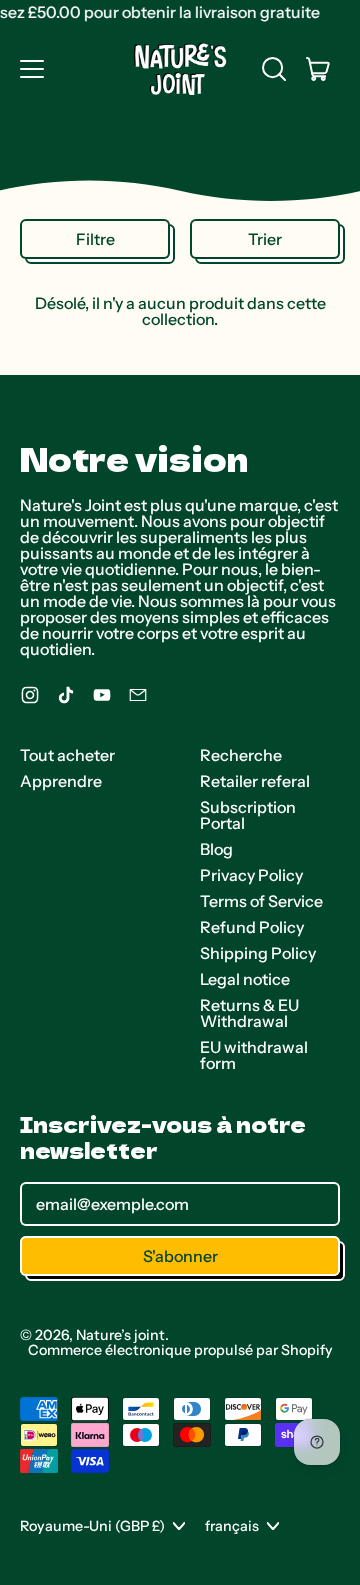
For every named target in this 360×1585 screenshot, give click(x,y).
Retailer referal (255, 781)
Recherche (241, 755)
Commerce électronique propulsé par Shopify (180, 1350)
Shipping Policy (258, 953)
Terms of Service (261, 901)
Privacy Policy (251, 875)
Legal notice (245, 979)
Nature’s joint (120, 1335)
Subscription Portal (248, 815)
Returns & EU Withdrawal (249, 1013)
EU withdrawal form (254, 1055)
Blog (216, 849)
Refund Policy (252, 927)
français (232, 1526)
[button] (274, 69)
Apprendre (61, 781)
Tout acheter (67, 755)
